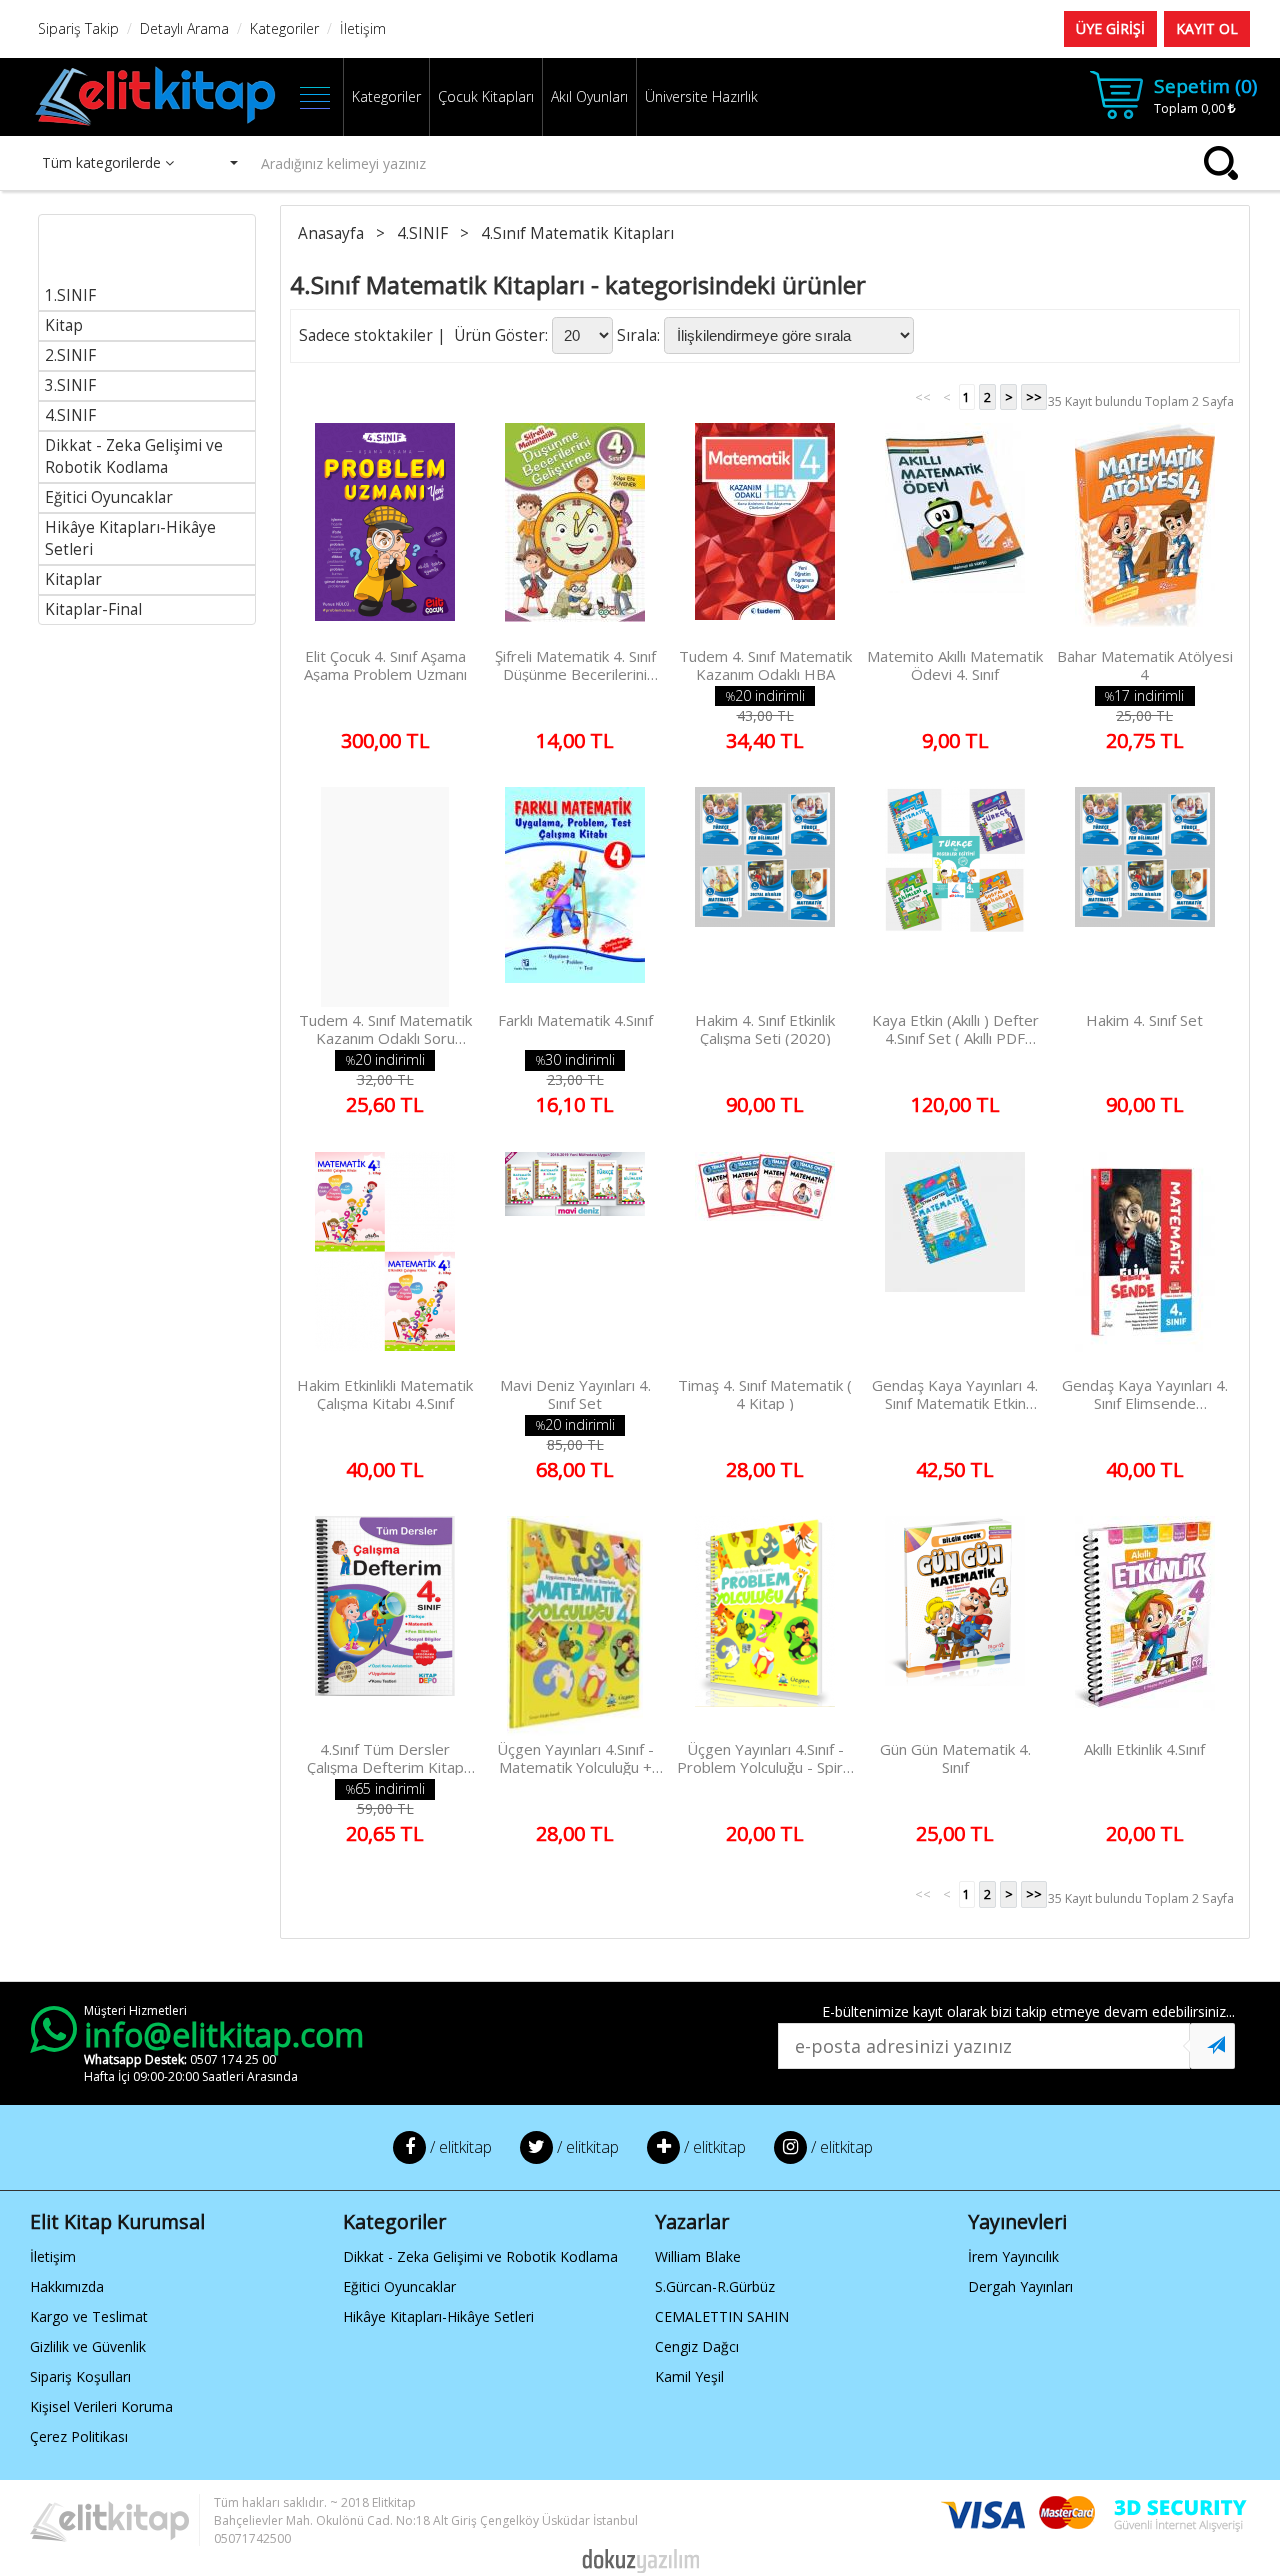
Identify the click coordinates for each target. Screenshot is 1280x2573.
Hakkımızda (67, 2286)
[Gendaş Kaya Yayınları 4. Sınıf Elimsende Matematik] (1144, 1262)
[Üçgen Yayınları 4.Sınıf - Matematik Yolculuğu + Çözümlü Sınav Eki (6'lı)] (575, 1626)
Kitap (64, 325)
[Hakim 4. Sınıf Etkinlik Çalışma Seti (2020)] (765, 897)
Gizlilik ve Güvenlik (88, 2346)
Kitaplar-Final (93, 609)
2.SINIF (70, 355)
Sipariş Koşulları (80, 2376)
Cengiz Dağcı (697, 2346)
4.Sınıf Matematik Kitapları (579, 233)
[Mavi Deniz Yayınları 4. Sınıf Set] (575, 1262)
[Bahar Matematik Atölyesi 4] (1144, 533)
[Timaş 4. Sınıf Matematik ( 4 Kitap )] (765, 1262)
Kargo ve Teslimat (89, 2316)
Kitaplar (73, 579)
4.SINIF (70, 415)
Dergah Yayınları (1020, 2286)
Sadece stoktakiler (366, 335)
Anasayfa (333, 233)
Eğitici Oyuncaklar (109, 497)
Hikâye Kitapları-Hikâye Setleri (438, 2316)
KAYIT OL (1207, 28)
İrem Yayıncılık (1013, 2256)
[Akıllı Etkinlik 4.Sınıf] (1144, 1626)
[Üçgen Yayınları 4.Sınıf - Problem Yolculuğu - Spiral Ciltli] (765, 1626)
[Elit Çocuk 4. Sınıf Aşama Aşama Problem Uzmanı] (385, 533)
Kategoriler (386, 96)
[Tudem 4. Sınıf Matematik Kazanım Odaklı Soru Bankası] (385, 897)
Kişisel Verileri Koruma (101, 2406)
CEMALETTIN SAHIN (722, 2316)
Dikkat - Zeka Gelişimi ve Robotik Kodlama (134, 456)
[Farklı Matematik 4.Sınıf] (575, 897)
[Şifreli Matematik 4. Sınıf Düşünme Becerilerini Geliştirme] (575, 533)
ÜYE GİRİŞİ (1110, 28)
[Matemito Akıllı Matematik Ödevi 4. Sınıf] (955, 533)
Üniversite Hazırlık (701, 96)
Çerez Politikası (79, 2436)
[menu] (147, 419)
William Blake (698, 2256)
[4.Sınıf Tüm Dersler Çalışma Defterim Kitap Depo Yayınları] (385, 1626)
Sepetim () (1205, 86)
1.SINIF (70, 295)
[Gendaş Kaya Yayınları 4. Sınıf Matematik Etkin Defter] (955, 1262)
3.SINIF (70, 385)
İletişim (53, 2256)
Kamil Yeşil (689, 2376)
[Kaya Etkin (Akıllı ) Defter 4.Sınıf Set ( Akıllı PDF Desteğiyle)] (955, 897)
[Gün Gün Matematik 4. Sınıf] (955, 1626)
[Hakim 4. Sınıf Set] (1144, 897)
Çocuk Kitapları (486, 96)
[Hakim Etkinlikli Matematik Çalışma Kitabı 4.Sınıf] (385, 1262)
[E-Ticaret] (640, 2559)
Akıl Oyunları (589, 96)
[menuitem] (147, 262)
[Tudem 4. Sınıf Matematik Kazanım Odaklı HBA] (765, 533)
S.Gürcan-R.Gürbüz (715, 2286)
